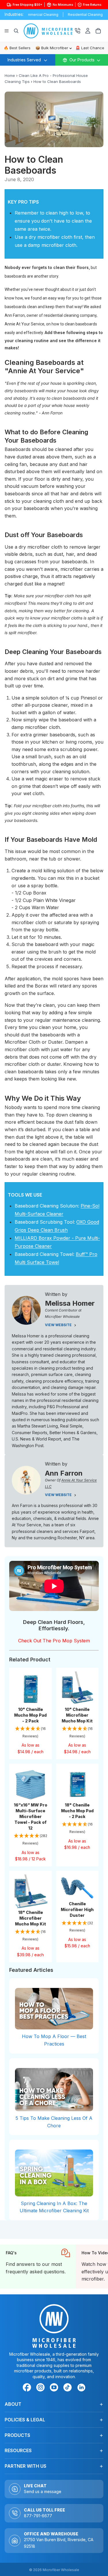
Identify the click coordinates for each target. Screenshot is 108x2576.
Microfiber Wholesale (61, 2570)
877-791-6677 (38, 2516)
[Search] (16, 31)
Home (10, 75)
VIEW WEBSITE (59, 1325)
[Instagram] (41, 2388)
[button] (31, 1733)
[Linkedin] (81, 2387)
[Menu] (7, 31)
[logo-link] (49, 31)
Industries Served (24, 60)
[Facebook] (28, 2388)
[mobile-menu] (82, 60)
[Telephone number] (77, 31)
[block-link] (38, 2267)
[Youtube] (55, 2388)
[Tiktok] (69, 2388)
